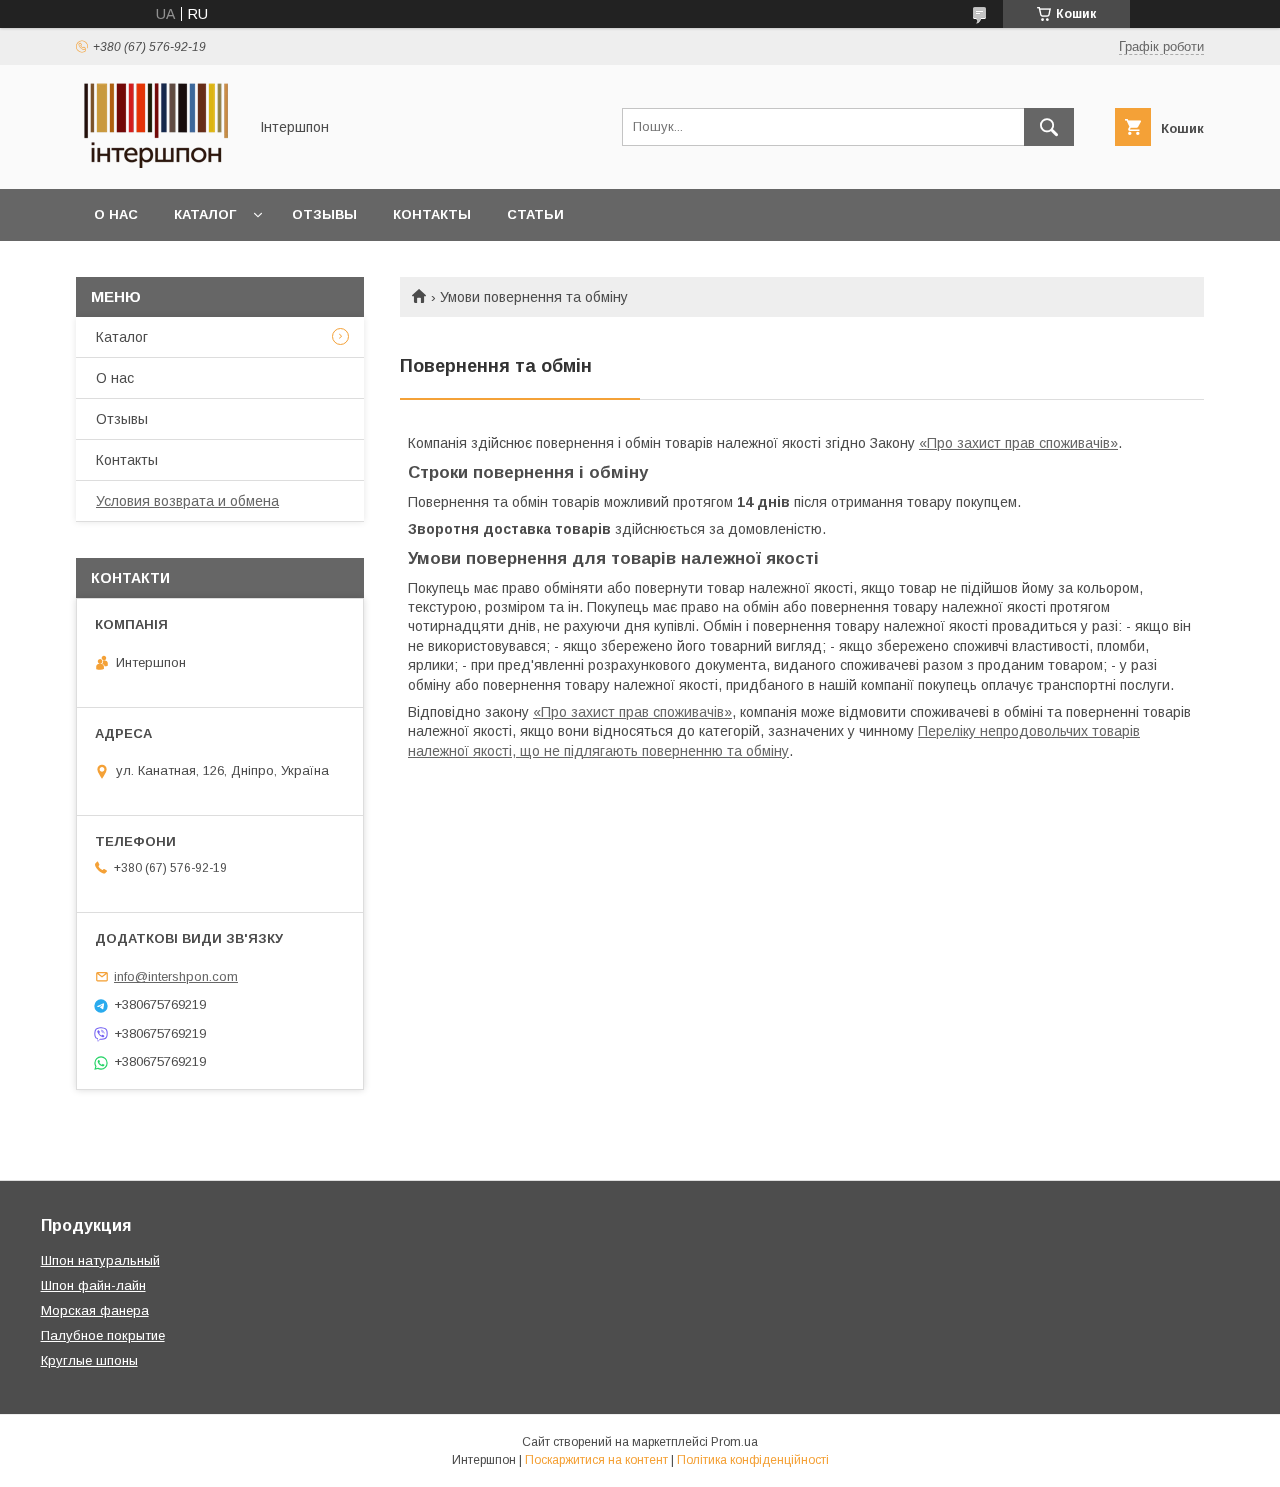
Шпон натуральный (100, 1260)
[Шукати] (1049, 127)
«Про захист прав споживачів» (1018, 443)
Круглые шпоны (89, 1360)
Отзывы (324, 214)
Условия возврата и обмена (187, 501)
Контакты (432, 214)
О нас (116, 214)
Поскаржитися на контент (596, 1460)
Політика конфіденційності (753, 1460)
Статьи (535, 214)
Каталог (205, 214)
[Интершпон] (156, 163)
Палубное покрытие (103, 1335)
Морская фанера (95, 1310)
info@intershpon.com (176, 976)
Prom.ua (734, 1442)
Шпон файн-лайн (93, 1285)
